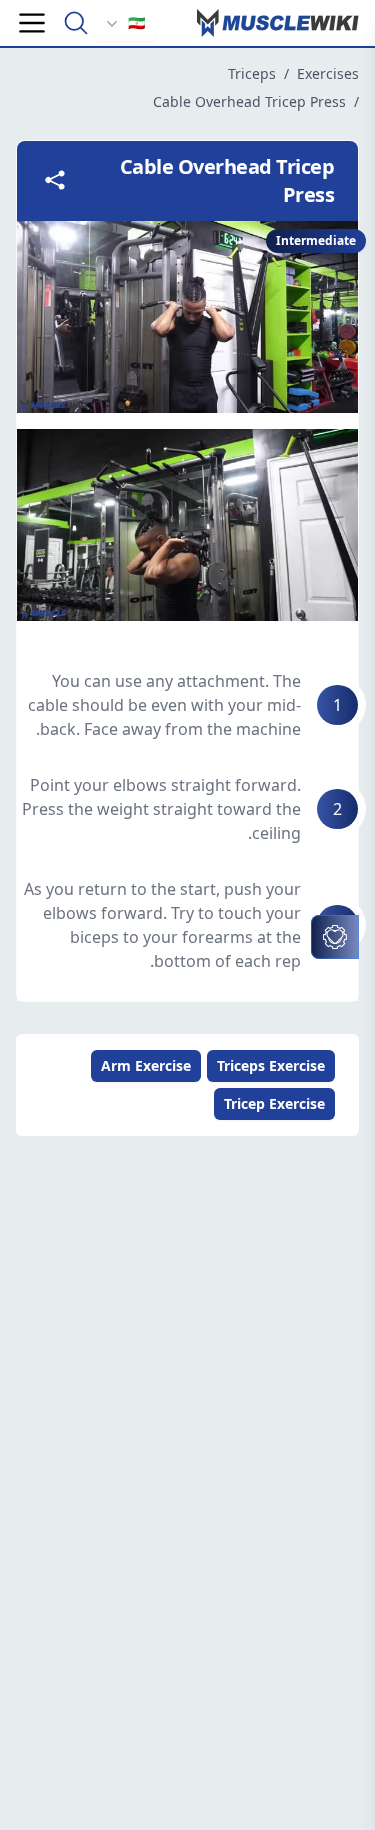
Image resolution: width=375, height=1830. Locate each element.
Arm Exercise (146, 1065)
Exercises (328, 73)
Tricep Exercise (274, 1103)
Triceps (252, 73)
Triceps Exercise (271, 1065)
